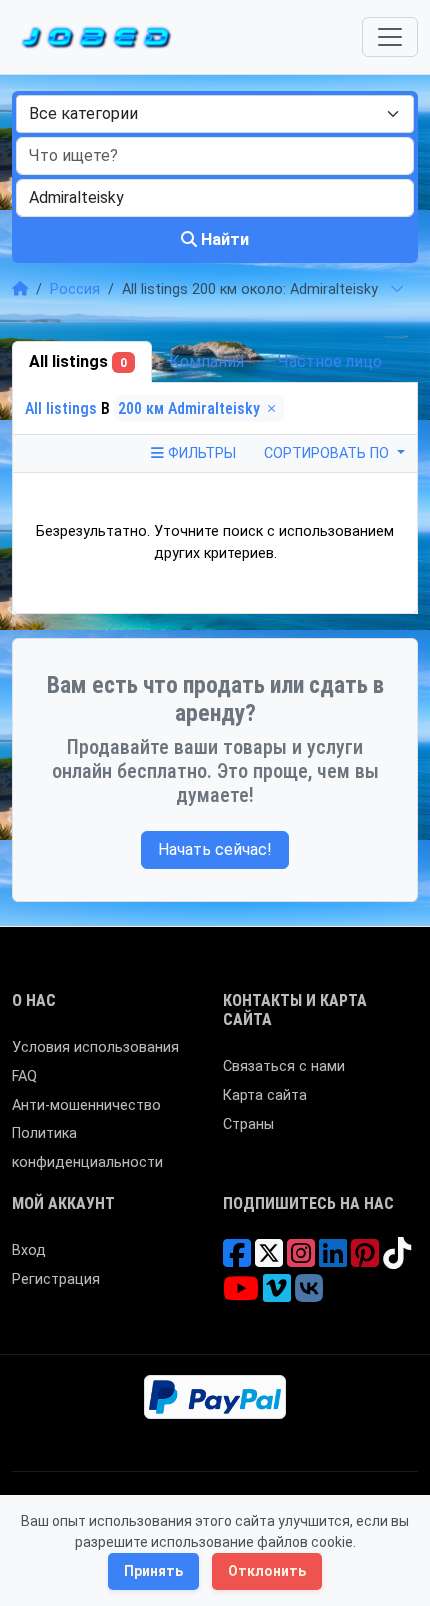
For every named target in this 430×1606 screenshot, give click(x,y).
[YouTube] (241, 1295)
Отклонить (267, 1571)
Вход (29, 1250)
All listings (78, 361)
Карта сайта (265, 1095)
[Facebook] (237, 1260)
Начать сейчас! (215, 849)
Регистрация (56, 1279)
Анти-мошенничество (86, 1105)
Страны (248, 1124)
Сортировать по (328, 453)
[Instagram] (301, 1260)
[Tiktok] (397, 1260)
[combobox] (215, 114)
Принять (153, 1571)
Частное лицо (330, 361)
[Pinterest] (365, 1260)
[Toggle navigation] (390, 37)
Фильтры (200, 453)
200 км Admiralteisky (191, 408)
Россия (75, 289)
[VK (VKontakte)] (309, 1295)
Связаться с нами (284, 1066)
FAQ (24, 1076)
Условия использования (95, 1047)
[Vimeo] (277, 1295)
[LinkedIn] (333, 1260)
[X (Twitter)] (269, 1260)
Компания (206, 361)
